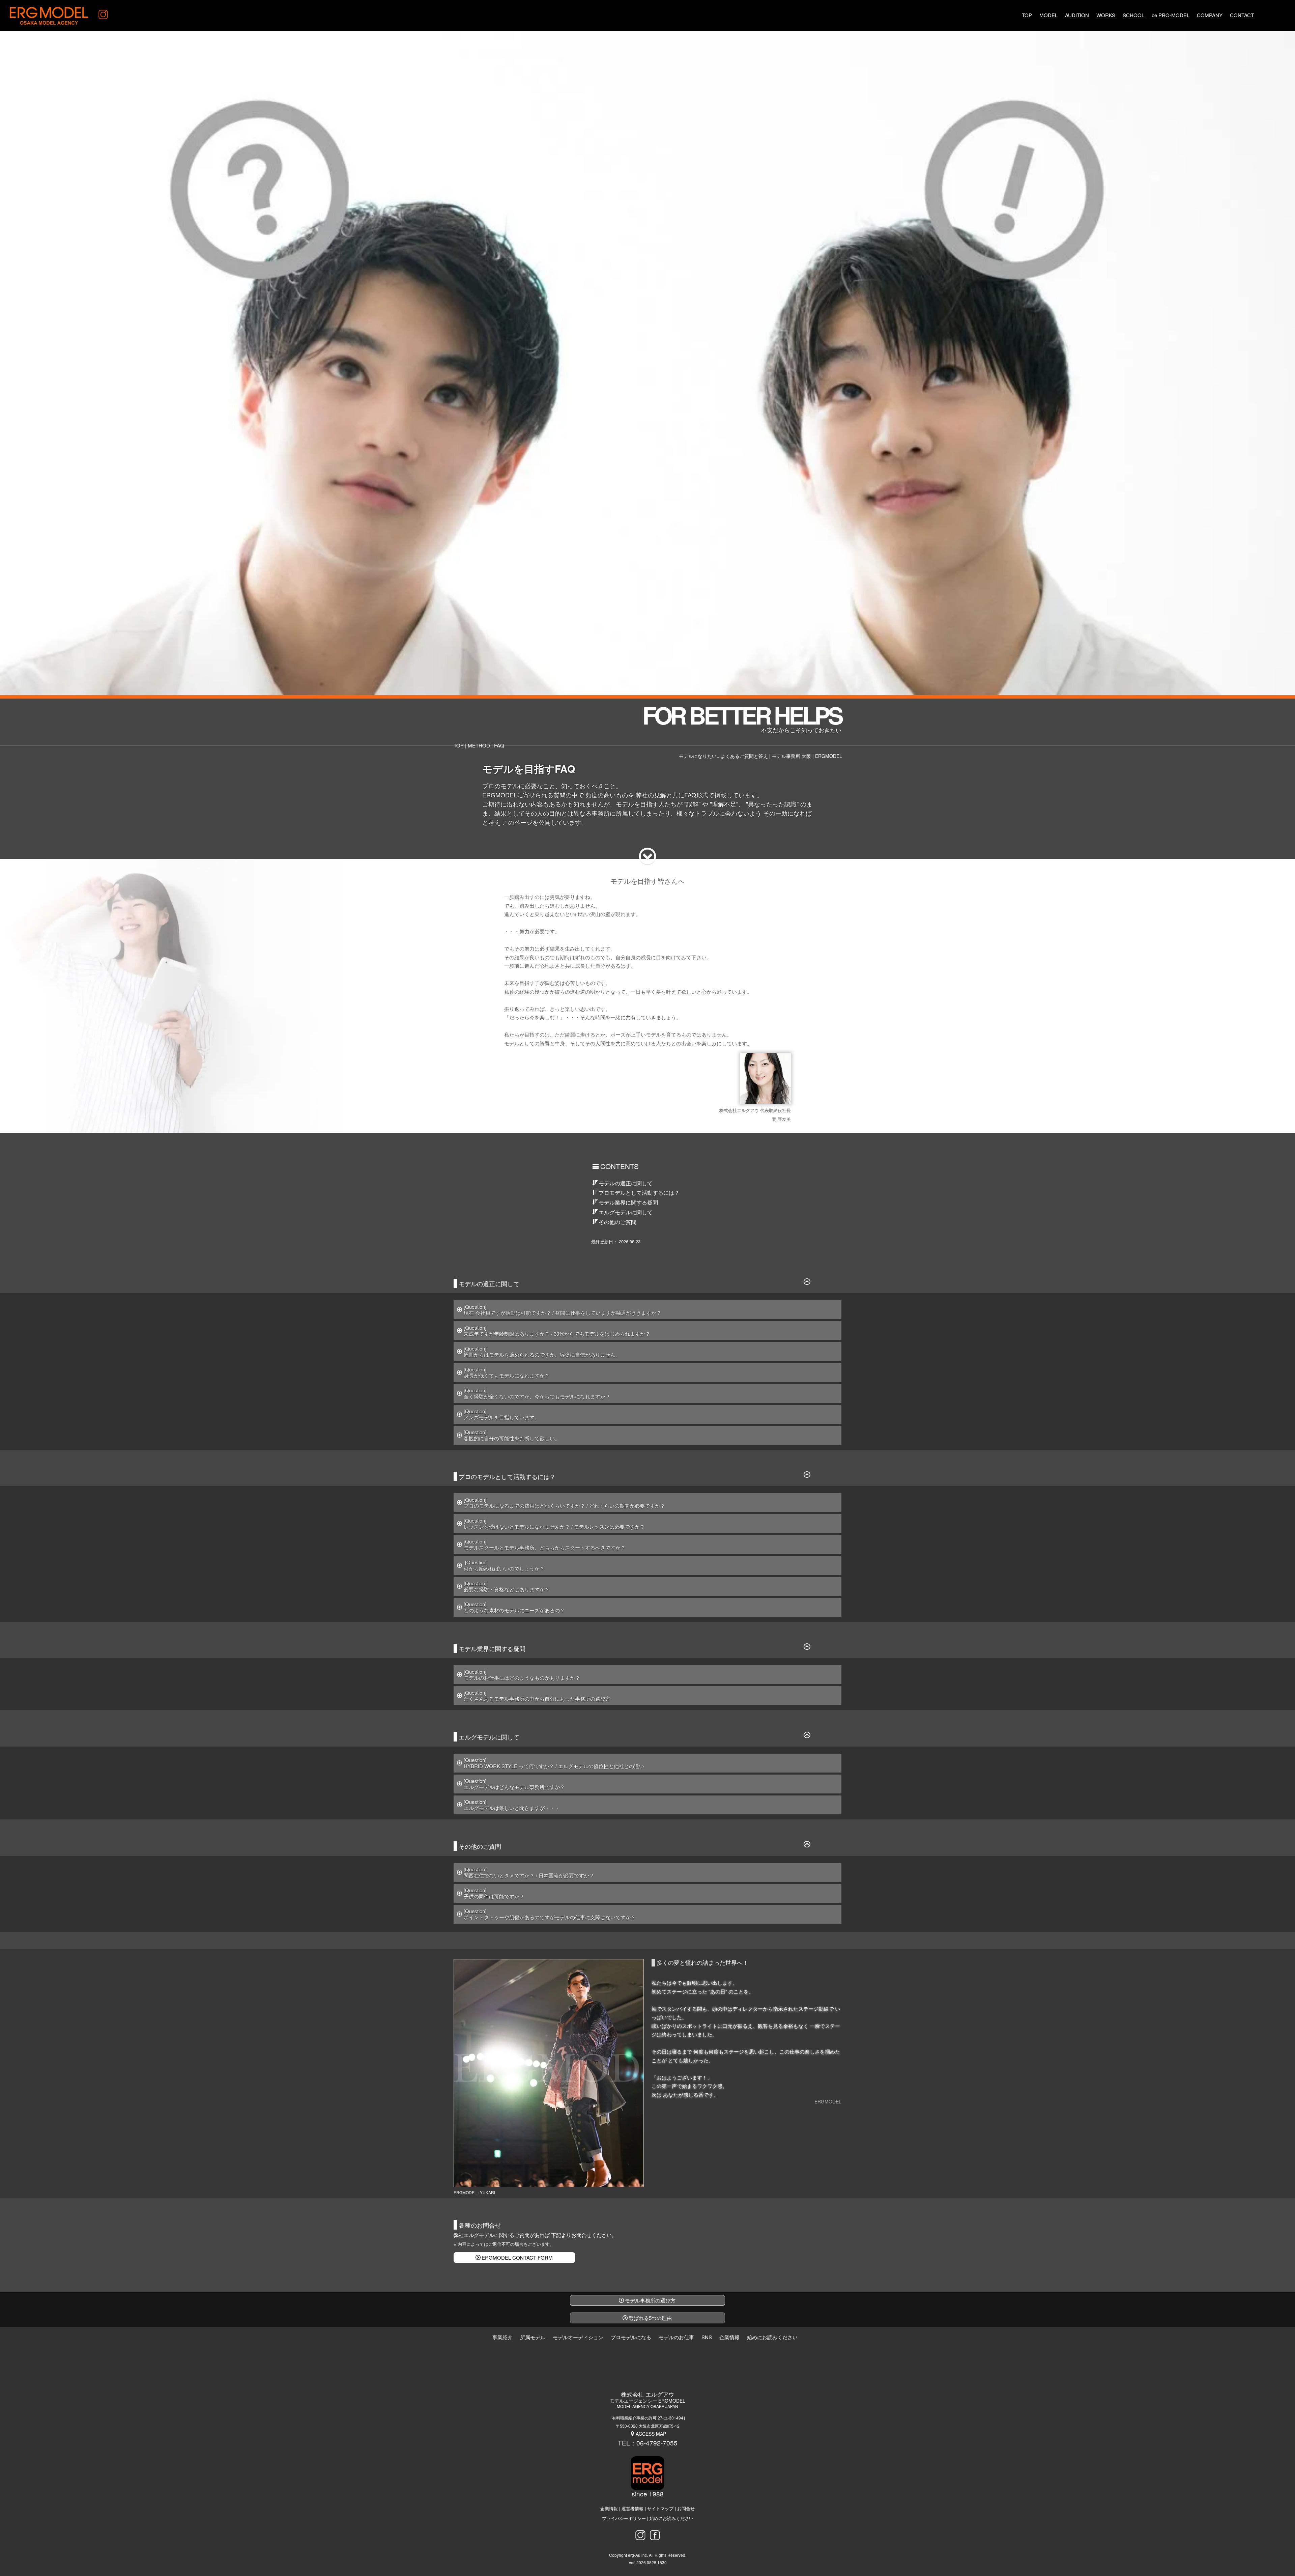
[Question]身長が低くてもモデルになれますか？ (507, 1372)
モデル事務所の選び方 (650, 2300)
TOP (459, 745)
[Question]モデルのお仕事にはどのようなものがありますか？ (523, 1675)
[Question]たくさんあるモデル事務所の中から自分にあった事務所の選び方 (537, 1695)
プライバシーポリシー (624, 2518)
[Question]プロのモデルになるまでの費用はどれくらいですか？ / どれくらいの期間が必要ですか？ (564, 1503)
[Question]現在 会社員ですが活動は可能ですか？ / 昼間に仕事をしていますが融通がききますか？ (563, 1310)
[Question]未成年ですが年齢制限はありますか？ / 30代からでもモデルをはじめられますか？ (557, 1331)
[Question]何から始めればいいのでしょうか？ (504, 1565)
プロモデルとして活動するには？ (639, 1193)
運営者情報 (632, 2509)
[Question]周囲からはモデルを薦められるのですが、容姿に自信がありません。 (542, 1351)
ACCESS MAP (651, 2434)
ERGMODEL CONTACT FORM (517, 2257)
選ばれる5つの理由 (650, 2318)
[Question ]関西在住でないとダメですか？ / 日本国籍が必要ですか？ (529, 1872)
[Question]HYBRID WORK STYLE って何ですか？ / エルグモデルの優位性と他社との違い (554, 1763)
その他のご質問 (617, 1222)
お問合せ (686, 2509)
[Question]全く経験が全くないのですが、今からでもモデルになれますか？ (537, 1393)
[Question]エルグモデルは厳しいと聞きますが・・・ (512, 1805)
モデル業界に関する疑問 (628, 1202)
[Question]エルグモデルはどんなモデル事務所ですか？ (514, 1784)
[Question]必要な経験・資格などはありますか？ (507, 1586)
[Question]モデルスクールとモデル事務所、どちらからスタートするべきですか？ (545, 1544)
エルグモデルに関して (626, 1212)
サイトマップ (660, 2509)
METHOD (479, 745)
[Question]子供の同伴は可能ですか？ (494, 1893)
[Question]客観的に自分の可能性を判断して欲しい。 (512, 1435)
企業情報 (609, 2509)
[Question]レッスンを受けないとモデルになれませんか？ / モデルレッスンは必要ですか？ (554, 1523)
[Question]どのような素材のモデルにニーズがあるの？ (514, 1607)
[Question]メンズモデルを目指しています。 (502, 1414)
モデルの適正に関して (626, 1183)
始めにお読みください (671, 2518)
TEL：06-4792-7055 (648, 2443)
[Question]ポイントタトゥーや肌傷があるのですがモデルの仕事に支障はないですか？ (550, 1914)
